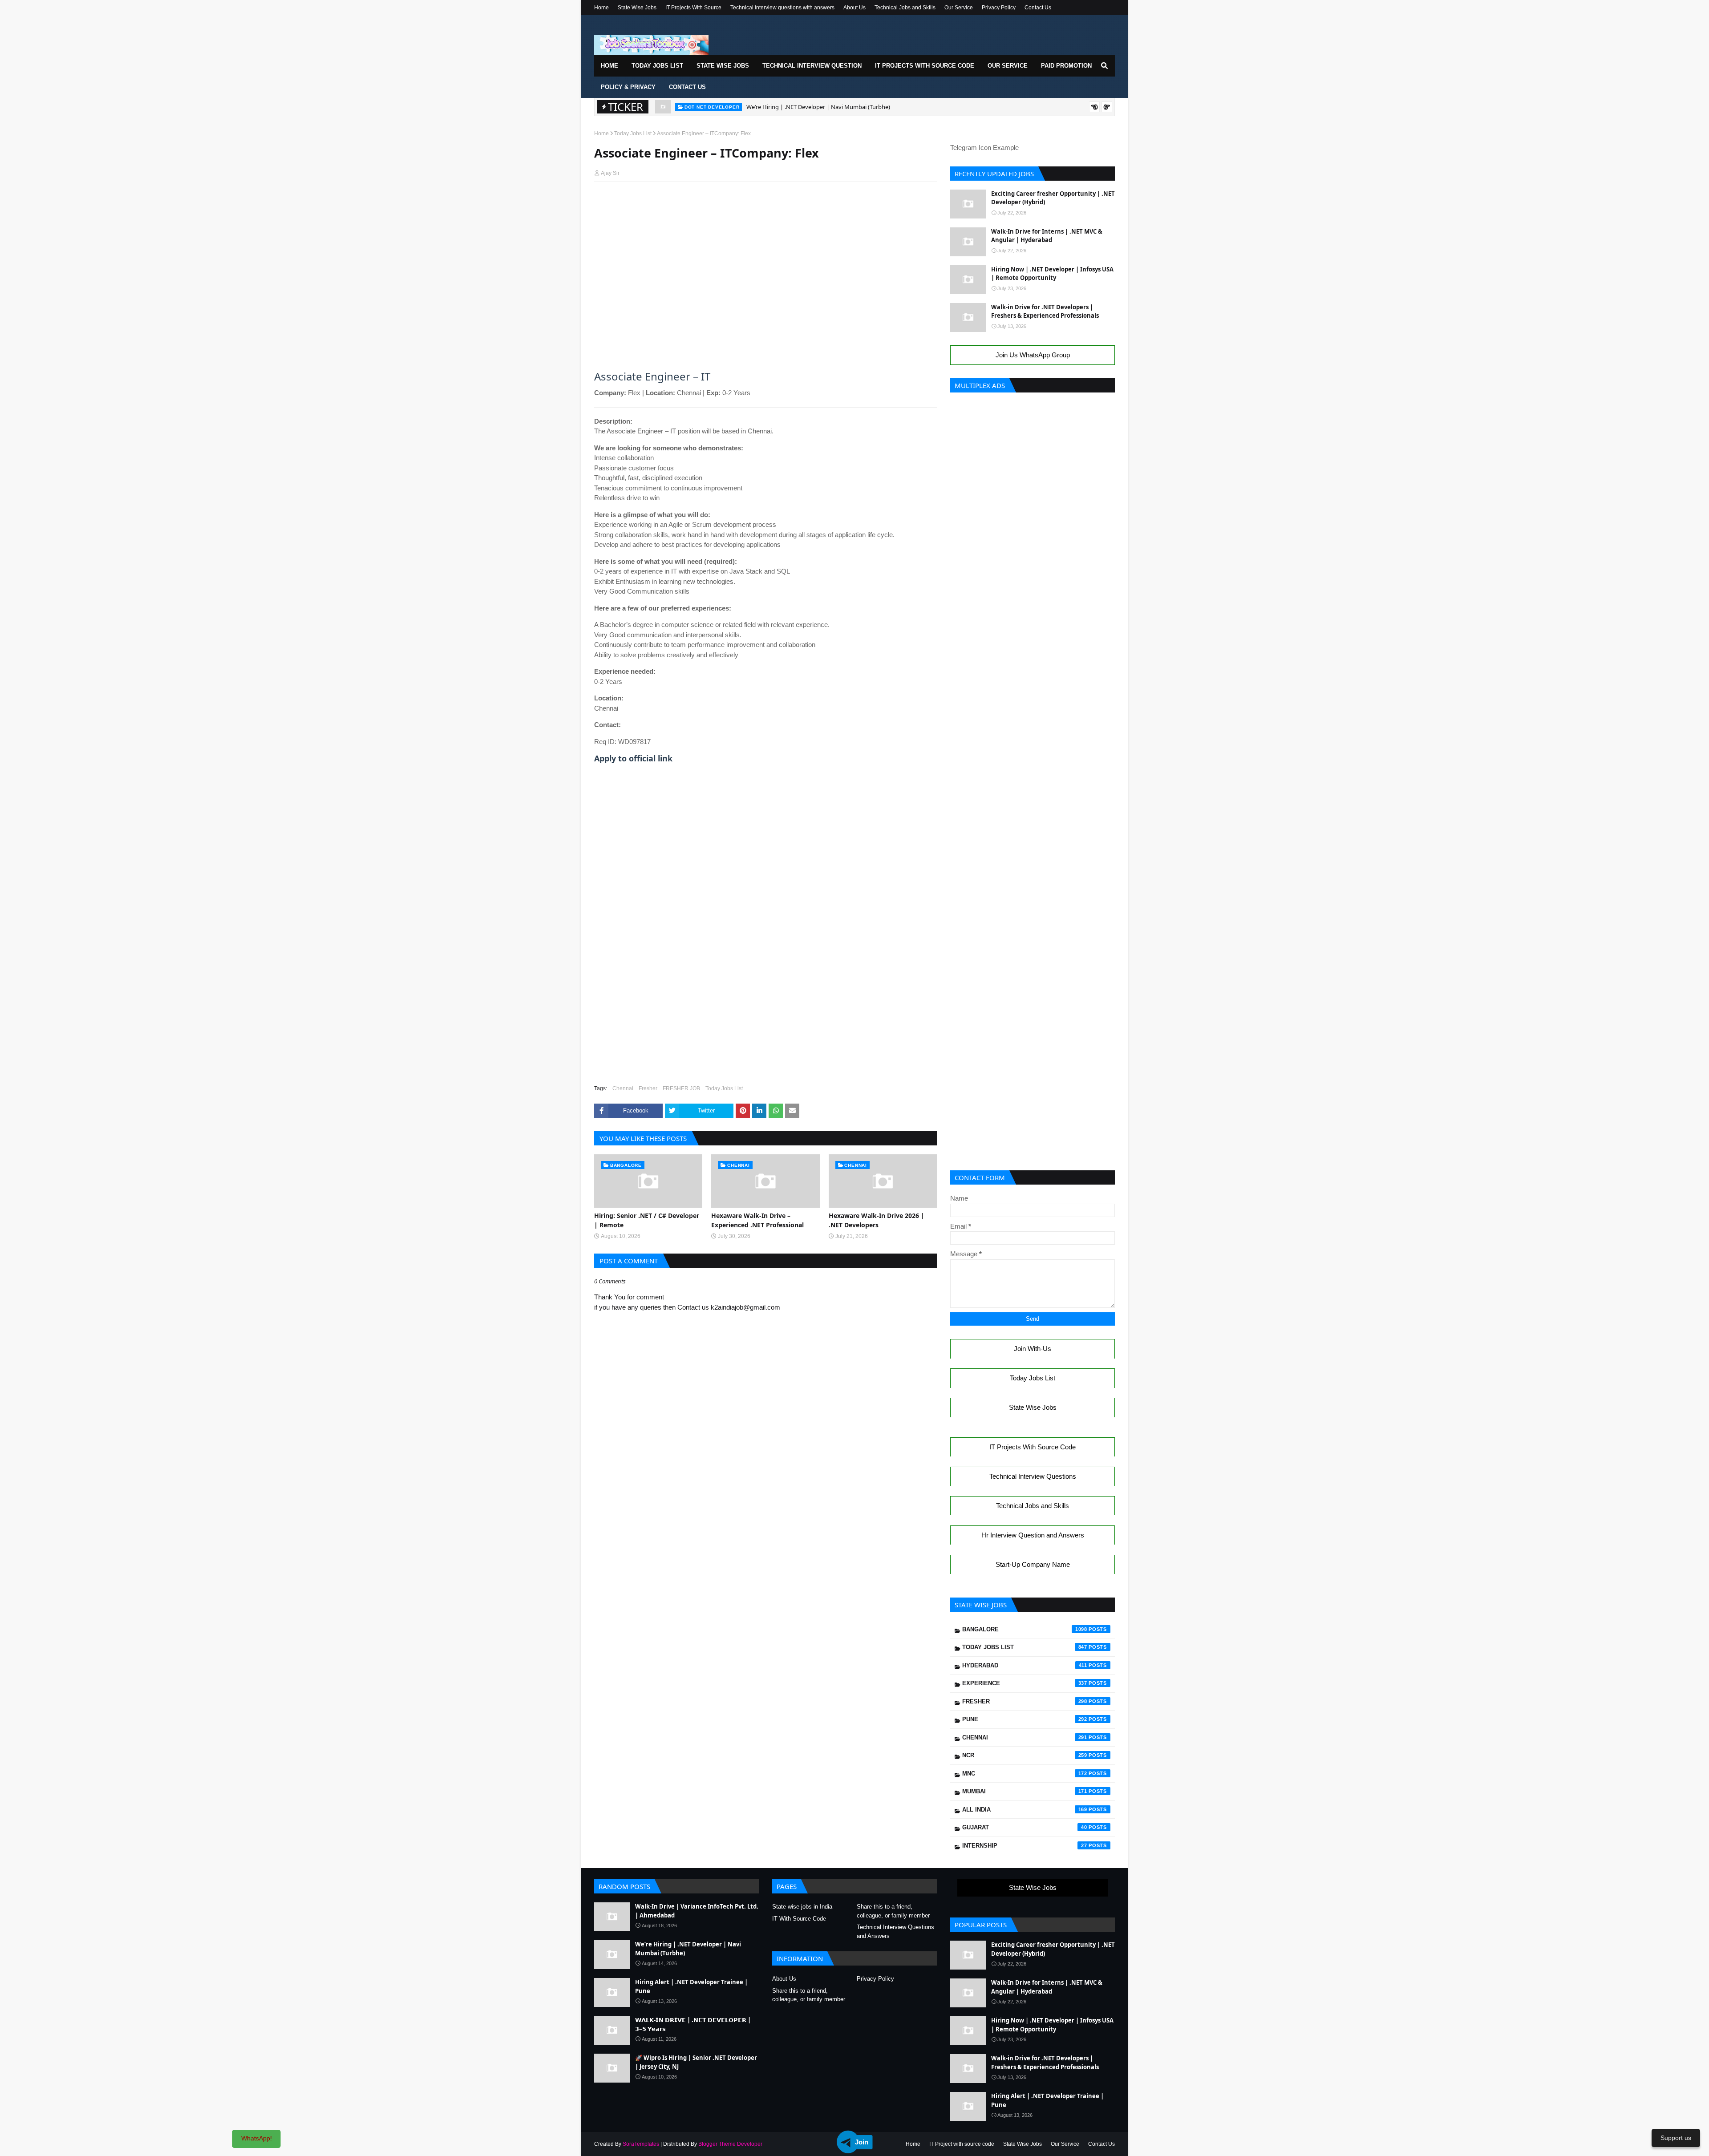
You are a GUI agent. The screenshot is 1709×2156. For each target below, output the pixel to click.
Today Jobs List (633, 133)
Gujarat (1025, 1827)
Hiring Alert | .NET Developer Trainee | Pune (805, 107)
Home (601, 8)
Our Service (959, 8)
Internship (1025, 1846)
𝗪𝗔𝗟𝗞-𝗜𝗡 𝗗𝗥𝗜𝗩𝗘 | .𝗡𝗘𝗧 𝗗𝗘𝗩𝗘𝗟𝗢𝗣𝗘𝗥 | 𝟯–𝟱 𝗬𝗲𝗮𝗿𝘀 (693, 2024)
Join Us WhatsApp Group (1033, 355)
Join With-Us (1033, 1349)
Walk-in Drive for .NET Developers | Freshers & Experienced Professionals (1045, 311)
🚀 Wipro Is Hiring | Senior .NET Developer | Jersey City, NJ (696, 2062)
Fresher (648, 1088)
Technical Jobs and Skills (905, 8)
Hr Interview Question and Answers (1033, 1535)
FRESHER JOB (681, 1088)
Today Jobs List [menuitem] (657, 66)
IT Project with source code (962, 2144)
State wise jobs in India (802, 1907)
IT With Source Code (799, 1919)
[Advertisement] (765, 206)
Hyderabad (1025, 1665)
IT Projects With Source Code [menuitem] (925, 66)
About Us (854, 8)
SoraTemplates (641, 2144)
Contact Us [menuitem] (687, 87)
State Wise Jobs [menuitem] (723, 66)
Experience (1025, 1683)
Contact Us (1038, 8)
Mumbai (1025, 1791)
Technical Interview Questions (1033, 1476)
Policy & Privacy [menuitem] (628, 87)
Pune (1025, 1719)
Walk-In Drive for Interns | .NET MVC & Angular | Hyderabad (1047, 236)
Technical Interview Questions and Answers (895, 1932)
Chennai (623, 1088)
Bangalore (1025, 1629)
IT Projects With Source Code (1033, 1447)
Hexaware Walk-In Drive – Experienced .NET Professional (757, 1220)
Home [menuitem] (609, 66)
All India (1025, 1810)
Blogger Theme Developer (730, 2144)
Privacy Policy (999, 8)
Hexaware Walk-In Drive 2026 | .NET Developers (877, 1220)
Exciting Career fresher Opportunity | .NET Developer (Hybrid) (1053, 198)
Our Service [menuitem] (1008, 66)
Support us (1676, 2138)
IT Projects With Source (693, 8)
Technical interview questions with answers (782, 8)
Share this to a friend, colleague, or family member (893, 1911)
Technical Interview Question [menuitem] (812, 66)
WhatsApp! (257, 2138)
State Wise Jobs (637, 8)
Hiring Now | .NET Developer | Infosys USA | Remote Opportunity (1052, 274)
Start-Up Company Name (1033, 1564)
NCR (1025, 1755)
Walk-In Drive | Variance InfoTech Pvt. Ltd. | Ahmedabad (697, 1911)
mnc (1025, 1774)
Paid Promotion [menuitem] (1066, 66)
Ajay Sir (610, 173)
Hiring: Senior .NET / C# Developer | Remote (647, 1220)
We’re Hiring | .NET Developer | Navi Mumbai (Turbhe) (688, 1949)
